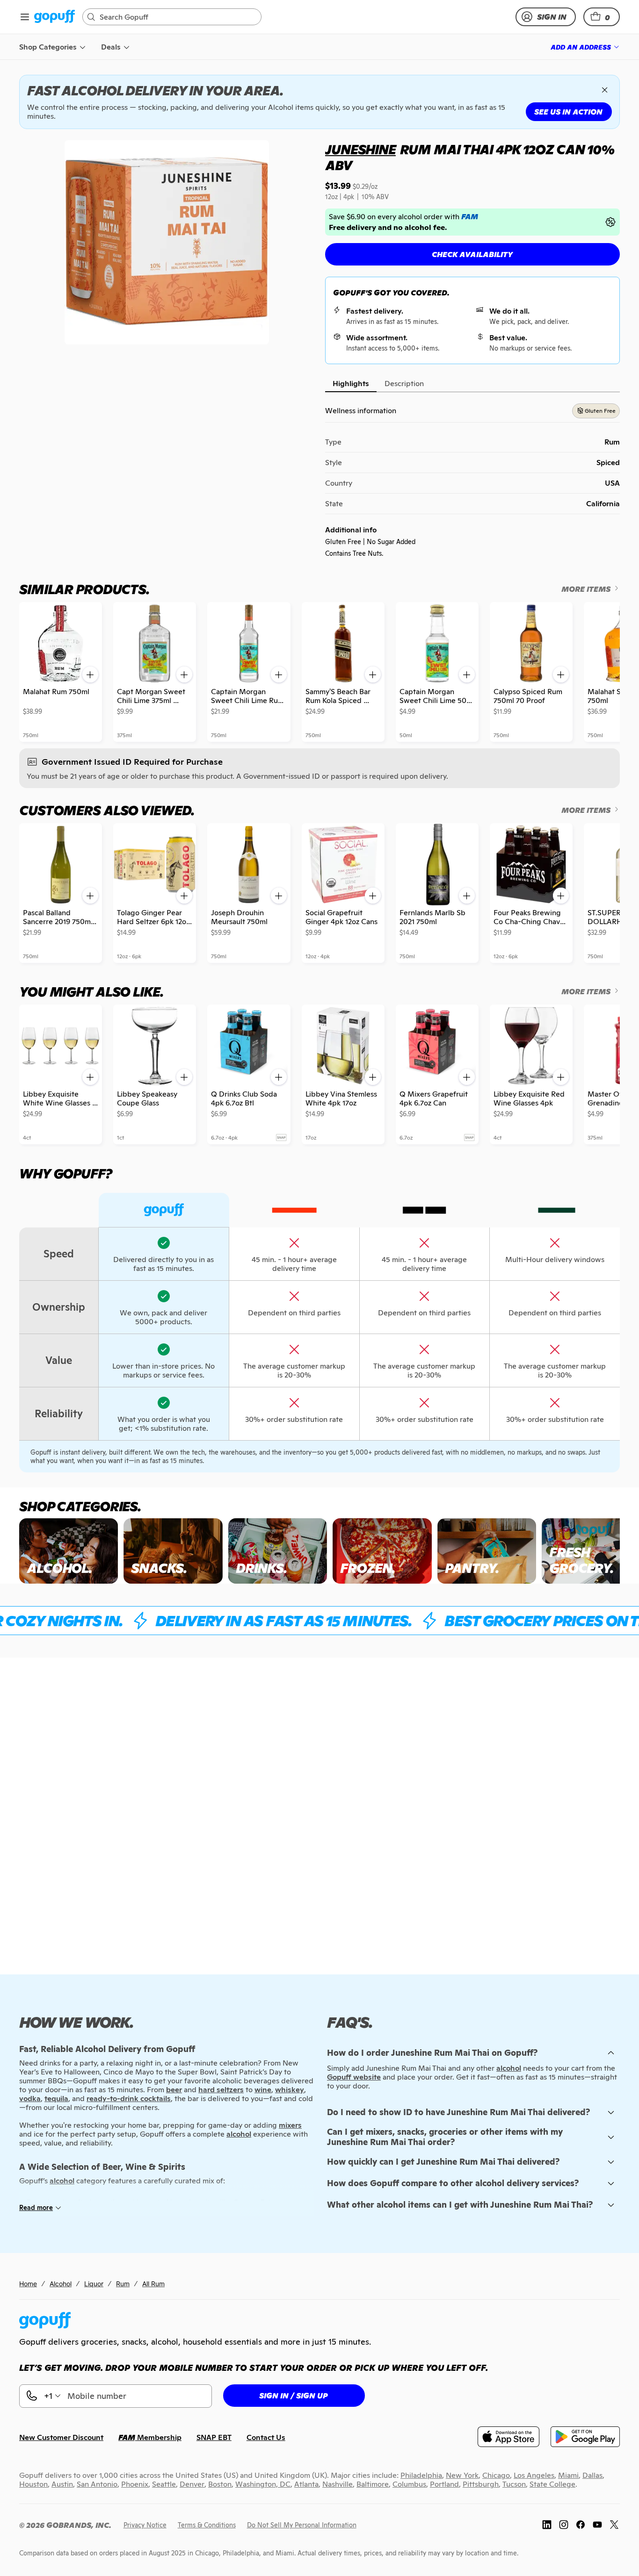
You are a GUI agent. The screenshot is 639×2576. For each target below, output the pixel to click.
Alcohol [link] (61, 2284)
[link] (54, 17)
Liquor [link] (94, 2284)
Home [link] (28, 2284)
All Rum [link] (153, 2284)
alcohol (509, 2068)
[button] (602, 17)
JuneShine (360, 150)
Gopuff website (354, 2077)
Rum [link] (123, 2284)
